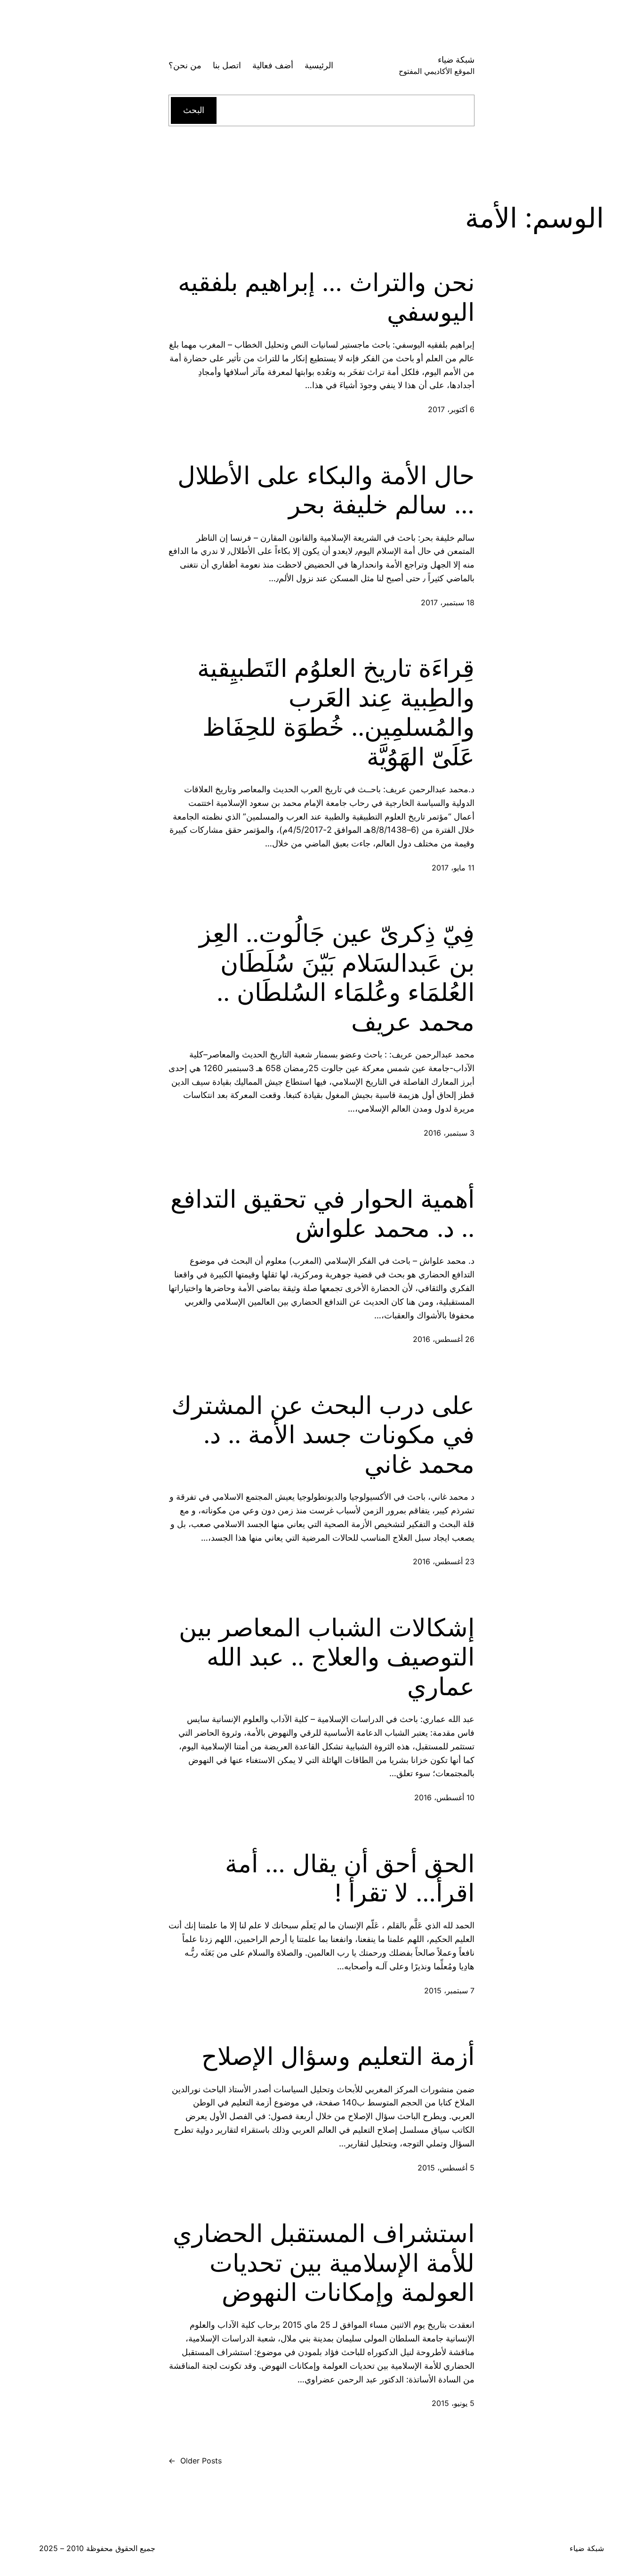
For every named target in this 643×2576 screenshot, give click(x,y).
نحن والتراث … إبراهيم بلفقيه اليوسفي (326, 297)
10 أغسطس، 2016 (444, 1797)
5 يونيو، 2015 (453, 2403)
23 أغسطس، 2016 (444, 1561)
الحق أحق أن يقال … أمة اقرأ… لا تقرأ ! (350, 1878)
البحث (194, 110)
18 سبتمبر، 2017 (448, 602)
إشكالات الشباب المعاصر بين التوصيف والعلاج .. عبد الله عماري (327, 1657)
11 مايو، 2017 (453, 868)
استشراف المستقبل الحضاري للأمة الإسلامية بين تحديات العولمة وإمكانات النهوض (324, 2263)
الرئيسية (319, 65)
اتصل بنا (227, 65)
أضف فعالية (273, 65)
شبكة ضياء (456, 60)
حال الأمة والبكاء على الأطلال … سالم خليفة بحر (326, 490)
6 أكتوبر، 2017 (451, 409)
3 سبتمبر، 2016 (449, 1133)
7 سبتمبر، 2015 (449, 1991)
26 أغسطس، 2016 (444, 1339)
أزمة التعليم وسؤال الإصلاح (338, 2056)
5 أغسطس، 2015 (446, 2168)
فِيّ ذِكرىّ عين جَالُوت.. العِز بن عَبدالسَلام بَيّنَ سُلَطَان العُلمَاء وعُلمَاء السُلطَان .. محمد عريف (337, 978)
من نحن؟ (185, 65)
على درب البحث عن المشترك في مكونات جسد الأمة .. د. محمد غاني (323, 1435)
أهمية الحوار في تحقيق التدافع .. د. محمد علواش (322, 1214)
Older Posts (195, 2461)
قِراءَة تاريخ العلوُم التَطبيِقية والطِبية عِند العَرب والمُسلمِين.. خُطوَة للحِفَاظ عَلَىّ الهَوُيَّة (336, 712)
